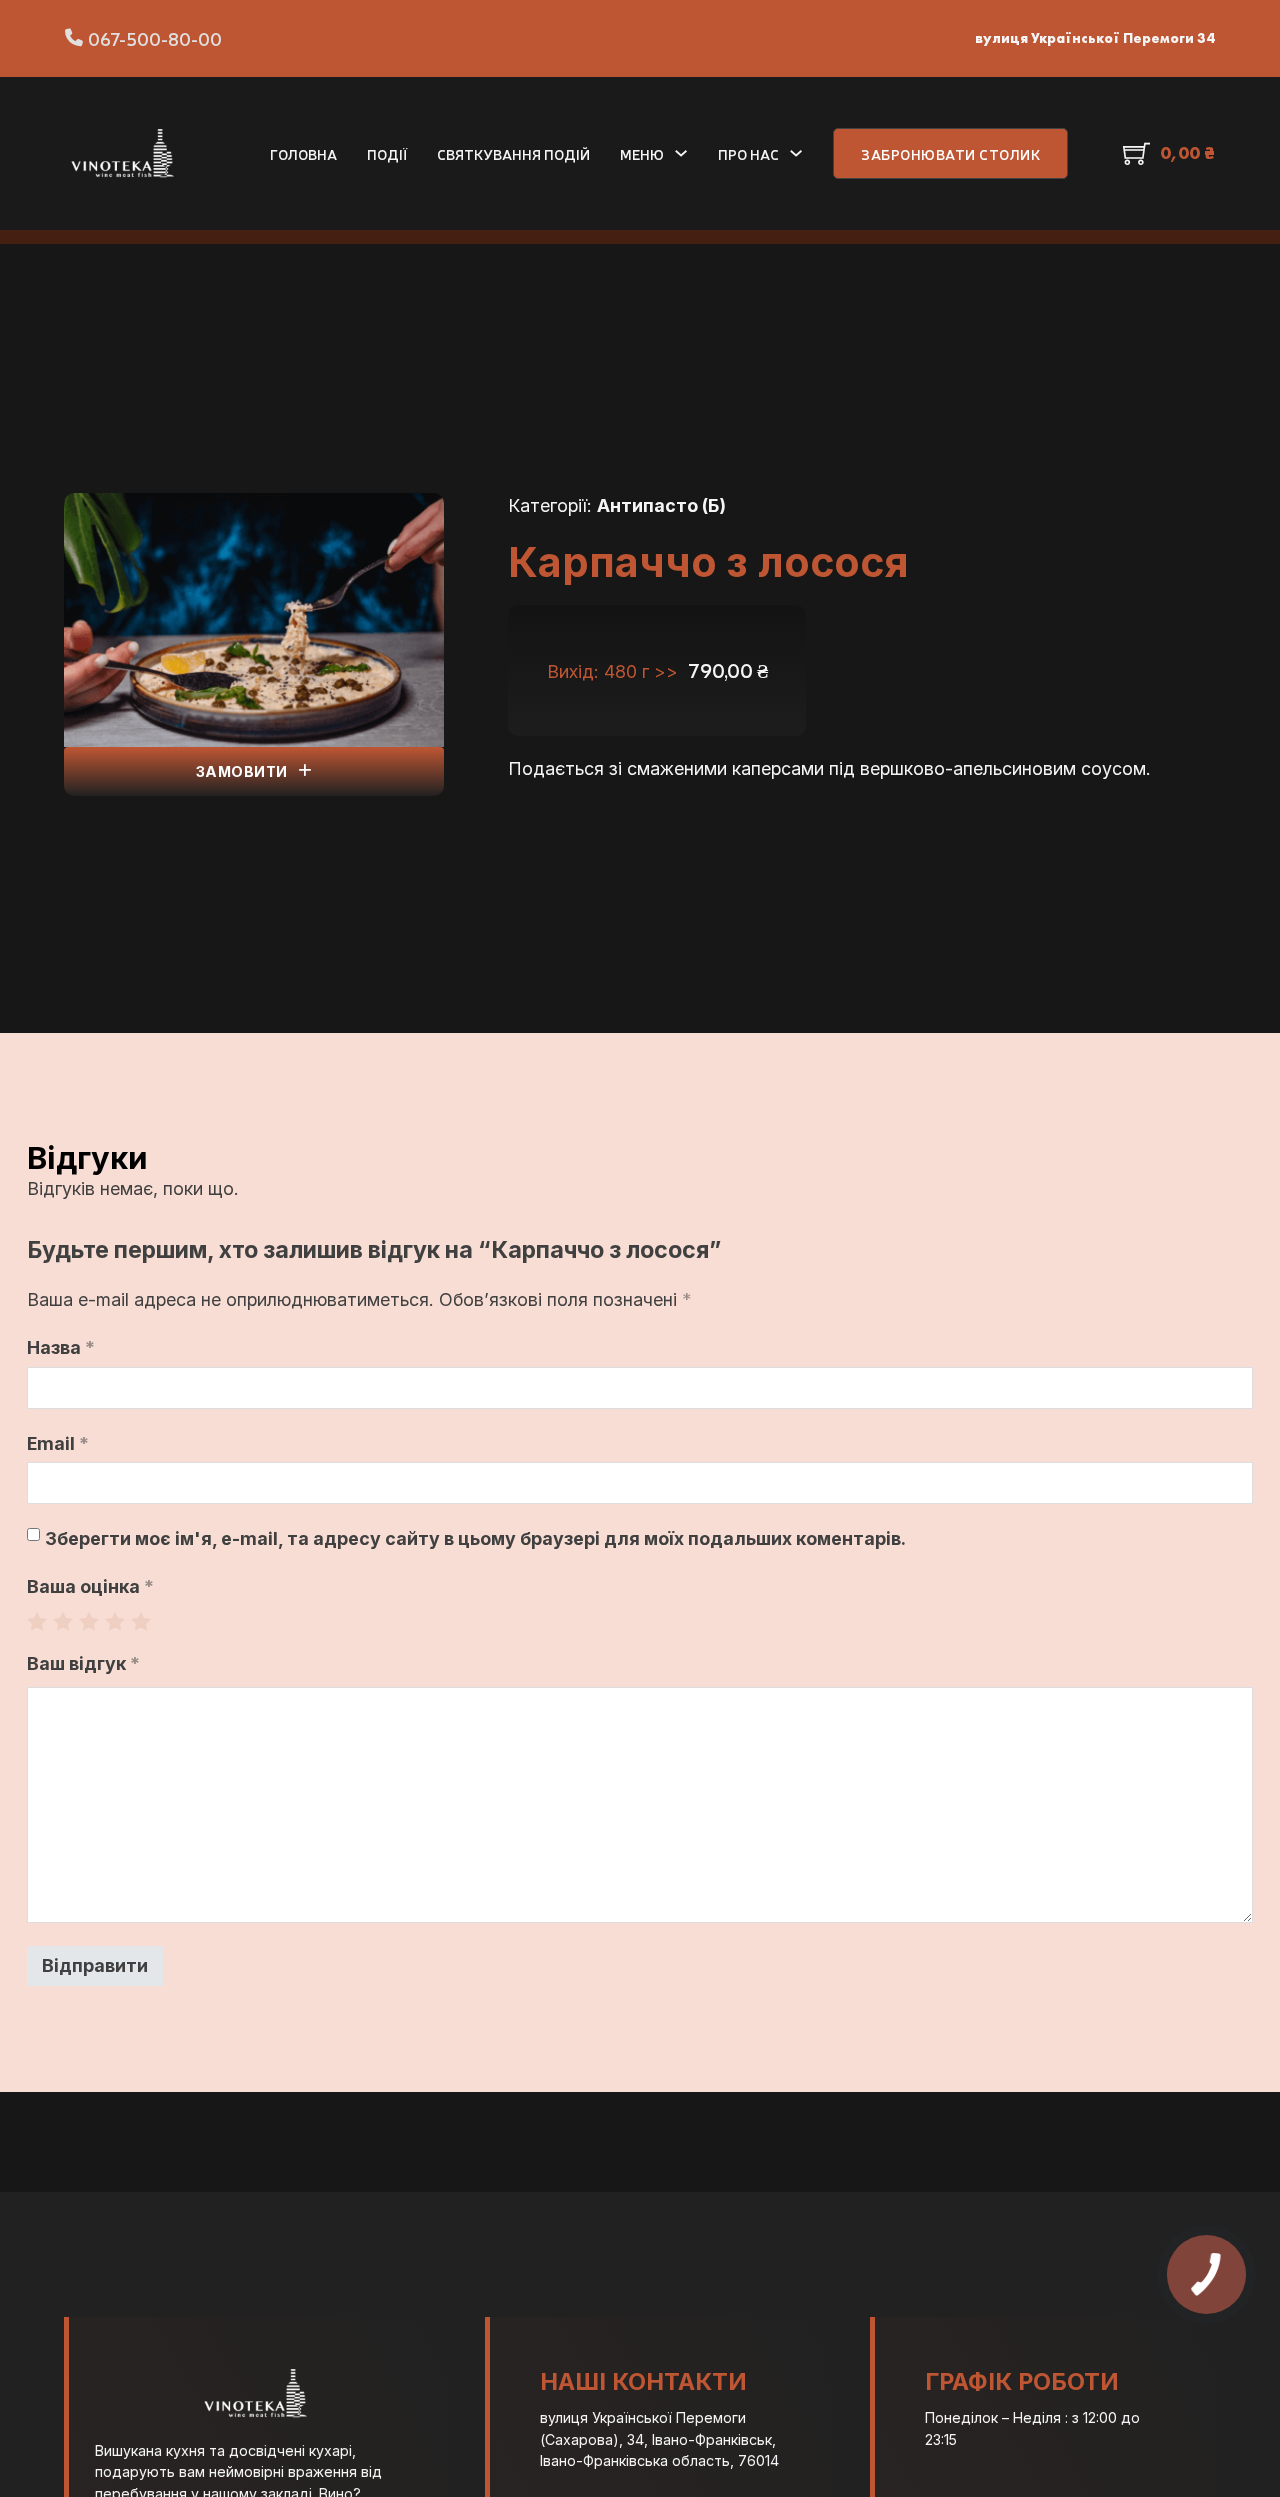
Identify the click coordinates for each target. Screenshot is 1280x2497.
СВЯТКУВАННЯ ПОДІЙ (513, 153)
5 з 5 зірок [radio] (141, 1621)
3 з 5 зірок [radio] (89, 1621)
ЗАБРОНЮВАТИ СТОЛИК (950, 153)
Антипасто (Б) (661, 505)
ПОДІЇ (387, 153)
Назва (61, 1347)
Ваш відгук (83, 1663)
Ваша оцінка (90, 1586)
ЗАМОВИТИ (242, 771)
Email (58, 1443)
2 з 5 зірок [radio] (63, 1621)
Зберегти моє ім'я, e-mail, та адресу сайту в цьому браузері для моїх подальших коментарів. (475, 1538)
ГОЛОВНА (303, 153)
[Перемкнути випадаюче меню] (681, 153)
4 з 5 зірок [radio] (115, 1621)
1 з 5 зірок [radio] (37, 1621)
